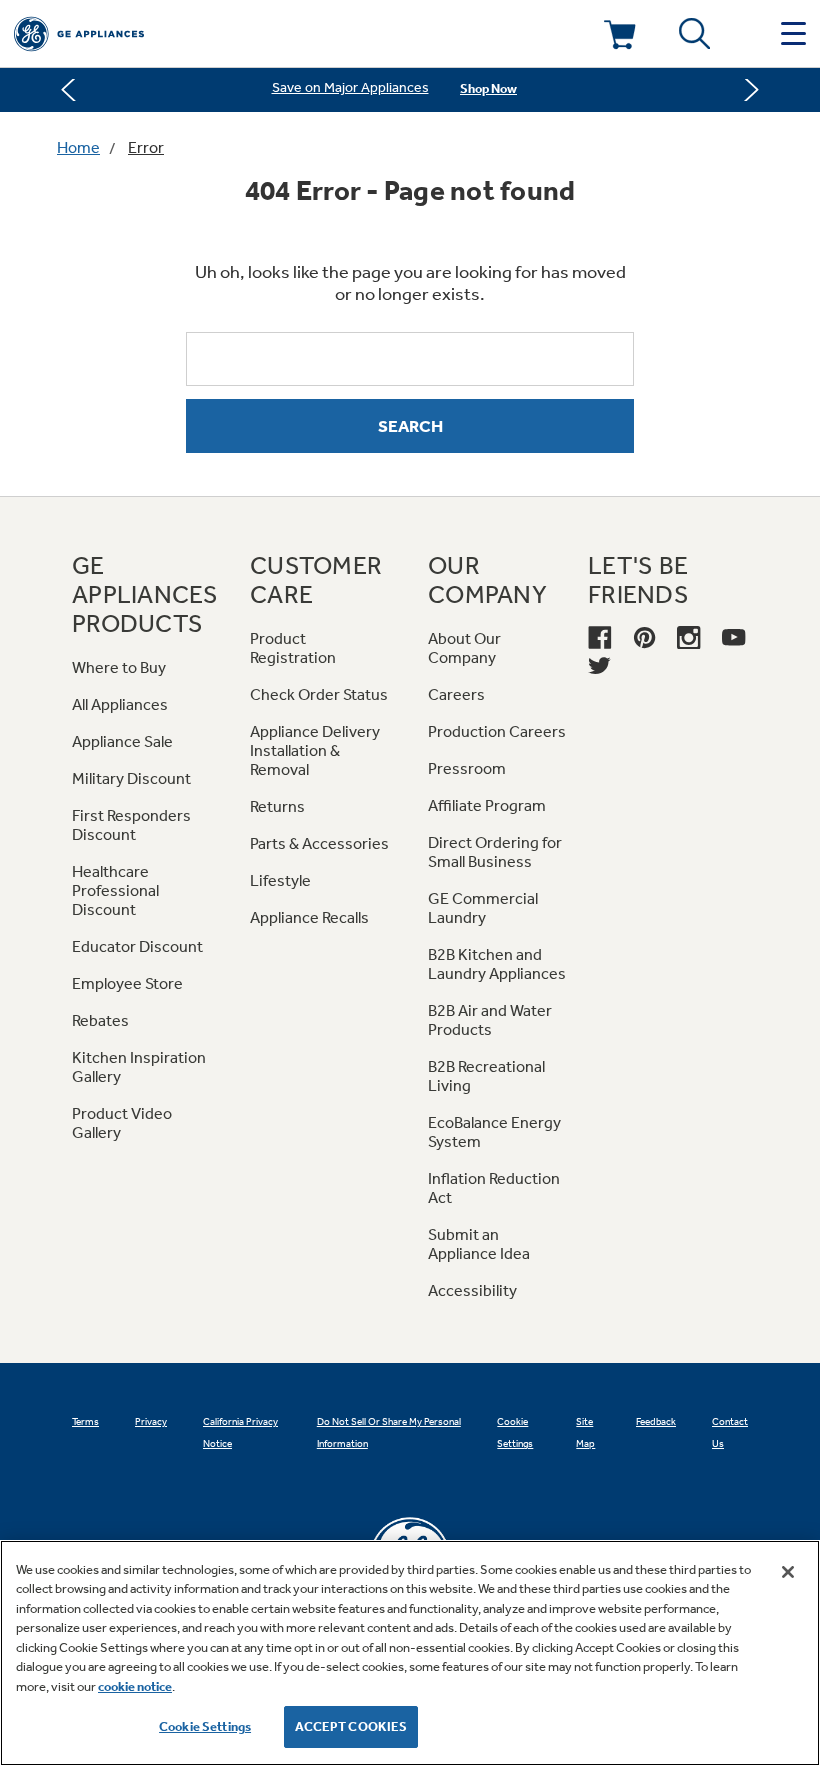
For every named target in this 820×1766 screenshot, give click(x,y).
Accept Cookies (351, 1726)
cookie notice (135, 1686)
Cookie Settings (205, 1726)
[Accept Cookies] (788, 1572)
